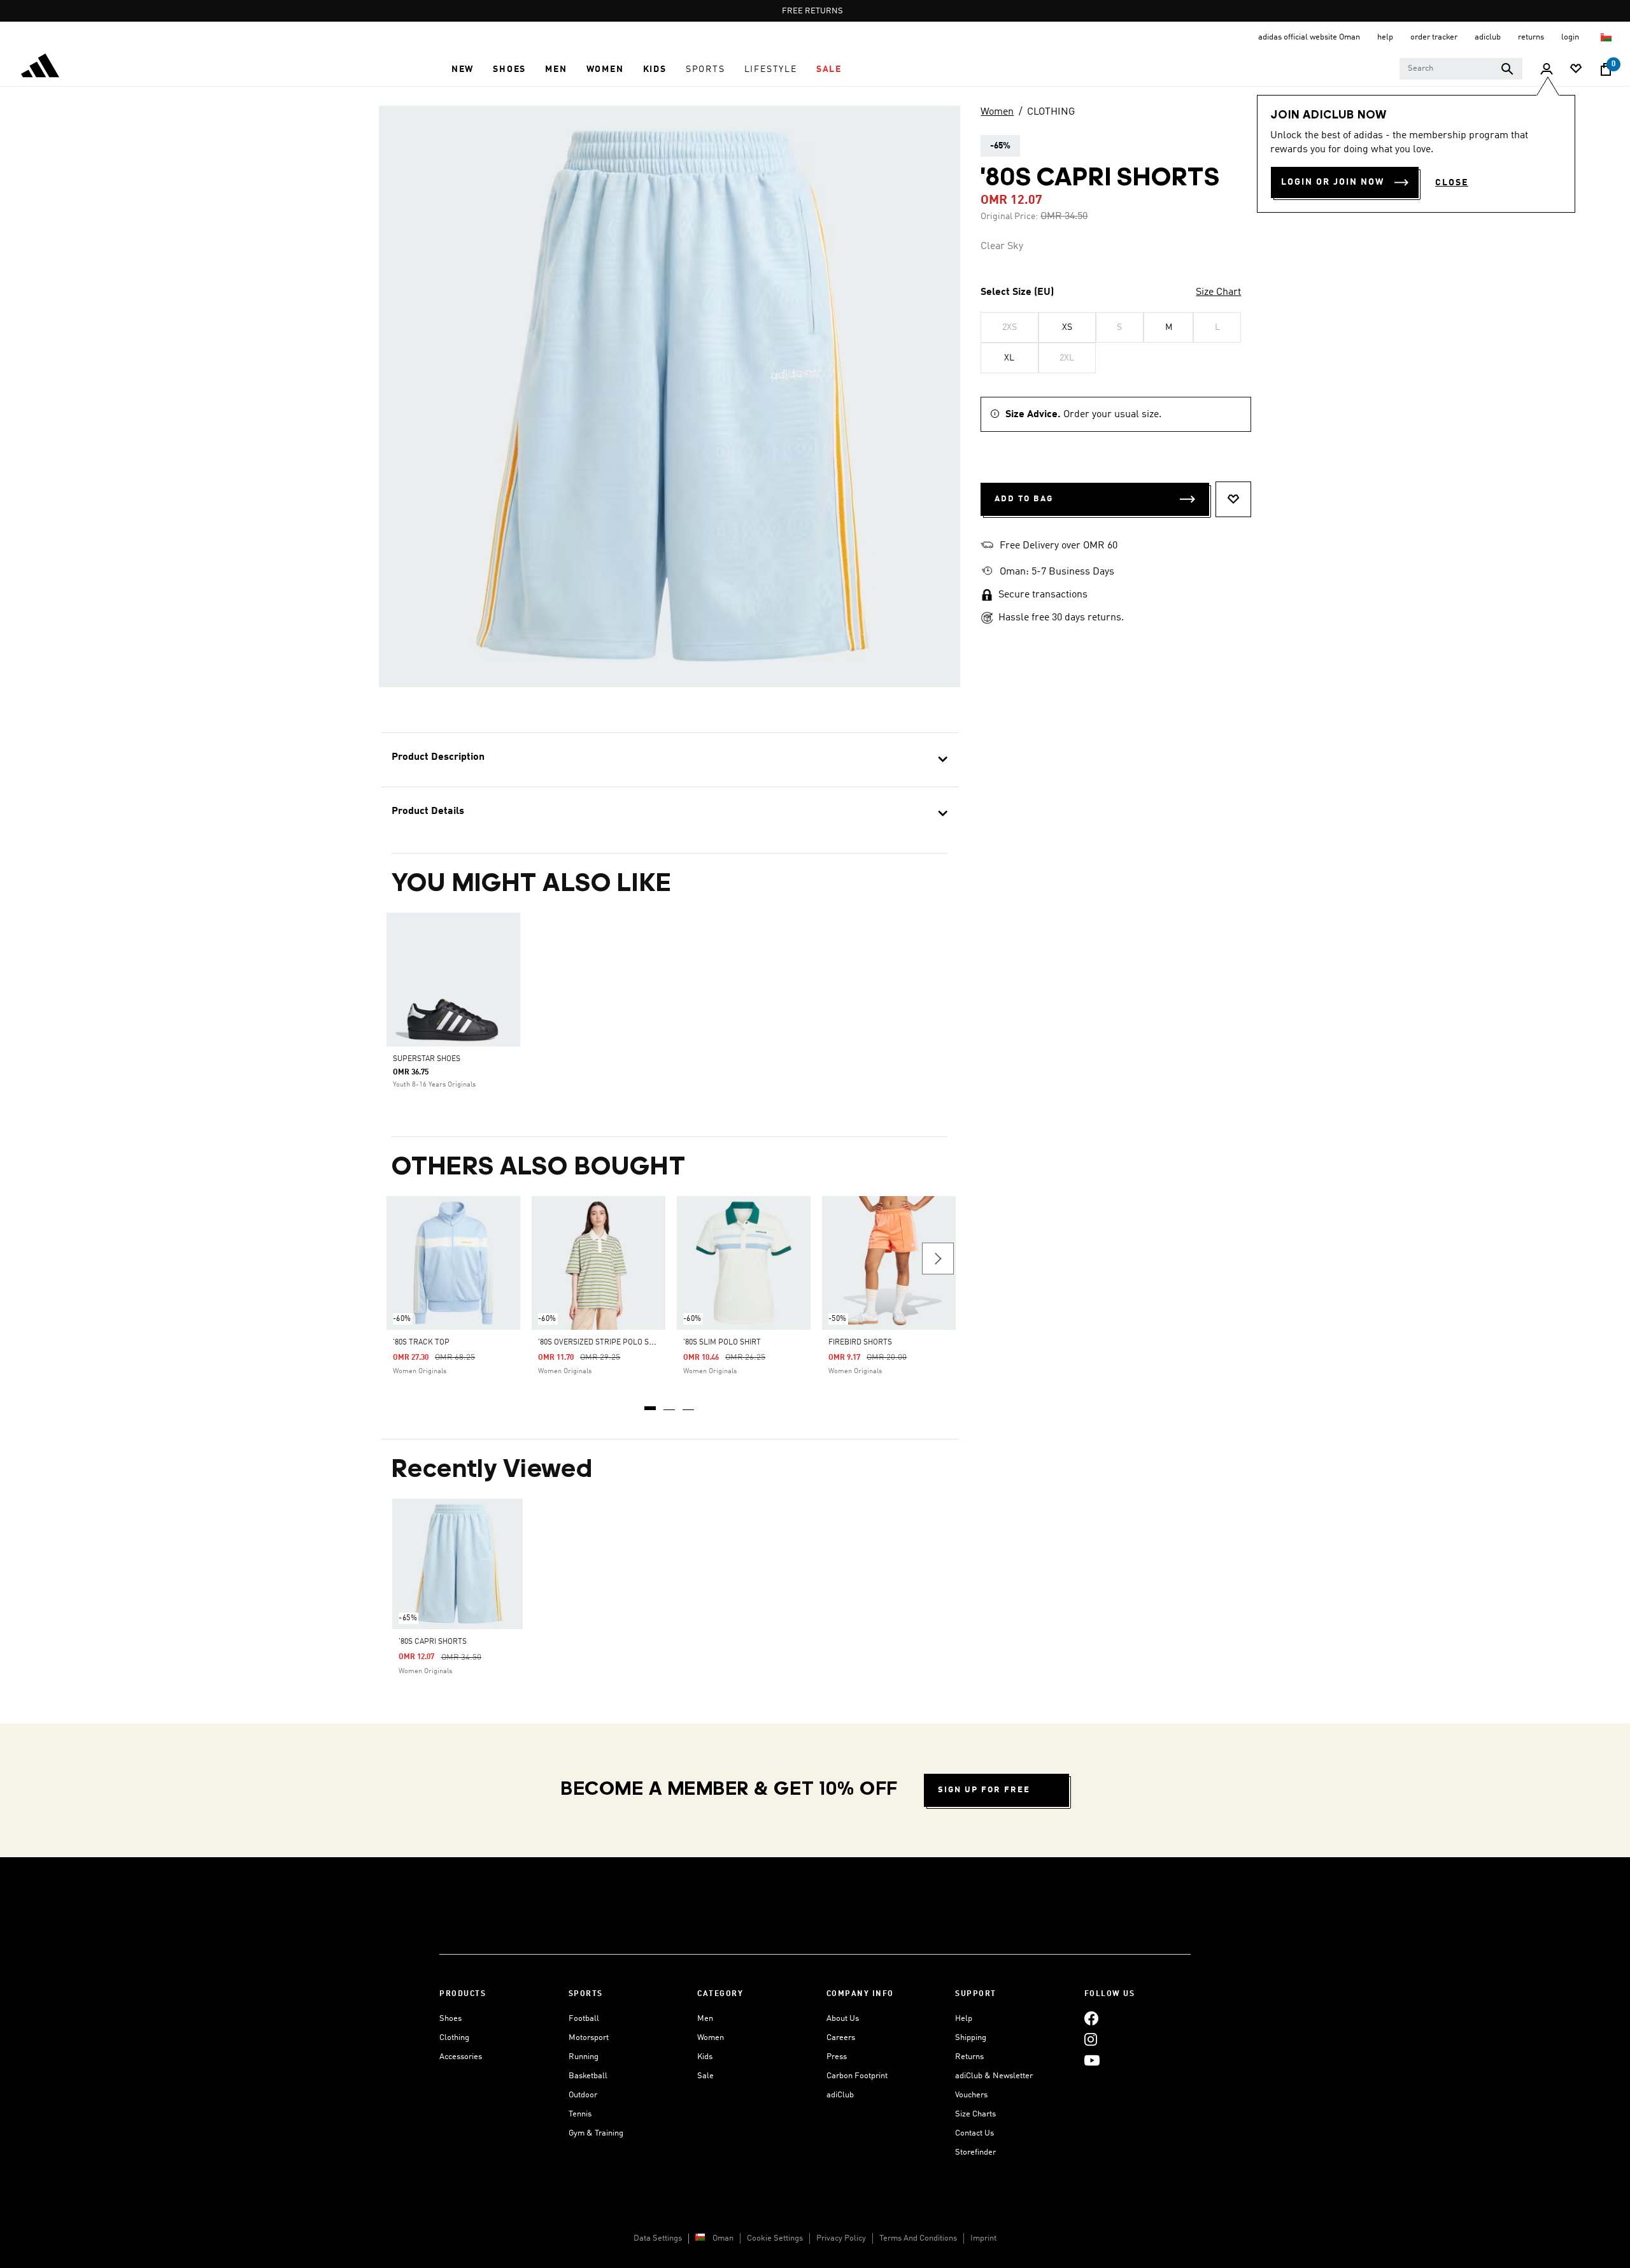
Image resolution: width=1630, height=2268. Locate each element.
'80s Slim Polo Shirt (722, 1343)
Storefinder (975, 2152)
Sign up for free (984, 1790)
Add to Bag (1024, 499)
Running (584, 2057)
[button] (463, 69)
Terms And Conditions (918, 2238)
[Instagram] (1091, 2040)
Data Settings (658, 2238)
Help (964, 2019)
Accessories (461, 2057)
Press (837, 2057)
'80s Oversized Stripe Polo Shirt (602, 1343)
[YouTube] (1092, 2061)
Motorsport (589, 2038)
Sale (705, 2076)
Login (1571, 37)
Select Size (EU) (1017, 292)
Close (1452, 183)
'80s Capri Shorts (433, 1642)
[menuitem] (463, 69)
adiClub (840, 2095)
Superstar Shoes (427, 1059)
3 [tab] (689, 1404)
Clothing (454, 2038)
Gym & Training (596, 2133)
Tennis (580, 2114)
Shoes (450, 2019)
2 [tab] (670, 1404)
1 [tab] (651, 1404)
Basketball (588, 2076)
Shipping (971, 2038)
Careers (841, 2038)
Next (938, 1259)
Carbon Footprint (857, 2076)
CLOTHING (1051, 112)
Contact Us (974, 2133)
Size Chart (1218, 292)
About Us (843, 2019)
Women (997, 112)
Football (584, 2019)
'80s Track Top (421, 1343)
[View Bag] (1606, 69)
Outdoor (583, 2095)
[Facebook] (1091, 2019)
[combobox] (1461, 69)
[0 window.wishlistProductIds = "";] (1576, 70)
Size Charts (975, 2114)
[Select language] (1607, 37)
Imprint (983, 2238)
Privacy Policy (841, 2238)
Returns (969, 2057)
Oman (723, 2238)
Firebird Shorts (860, 1343)
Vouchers (971, 2095)
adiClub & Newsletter (994, 2076)
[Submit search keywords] (1507, 69)
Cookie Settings (775, 2238)
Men (705, 2019)
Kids (705, 2057)
